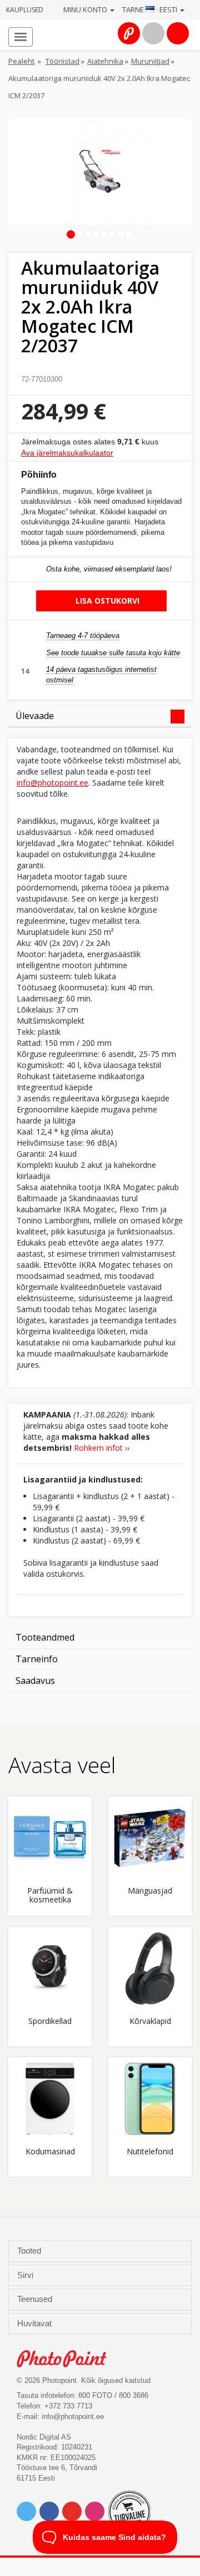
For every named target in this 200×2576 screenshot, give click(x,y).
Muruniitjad (150, 61)
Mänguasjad (150, 1891)
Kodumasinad (50, 2152)
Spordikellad (50, 2021)
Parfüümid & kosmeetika (50, 1895)
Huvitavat (36, 2324)
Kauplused (25, 10)
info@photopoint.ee (52, 783)
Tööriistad (62, 61)
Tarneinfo (37, 1659)
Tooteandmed (45, 1637)
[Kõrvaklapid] (150, 1968)
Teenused (36, 2299)
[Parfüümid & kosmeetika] (50, 1838)
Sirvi (26, 2275)
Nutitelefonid (150, 2152)
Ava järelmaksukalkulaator (67, 453)
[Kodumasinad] (50, 2099)
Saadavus (35, 1681)
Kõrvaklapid (150, 2021)
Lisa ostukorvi (106, 601)
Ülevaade (35, 716)
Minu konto (86, 9)
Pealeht (21, 61)
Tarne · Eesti (151, 9)
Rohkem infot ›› (102, 1448)
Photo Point (67, 2359)
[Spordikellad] (50, 1968)
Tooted (30, 2251)
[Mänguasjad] (150, 1838)
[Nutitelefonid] (150, 2099)
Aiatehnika (105, 61)
